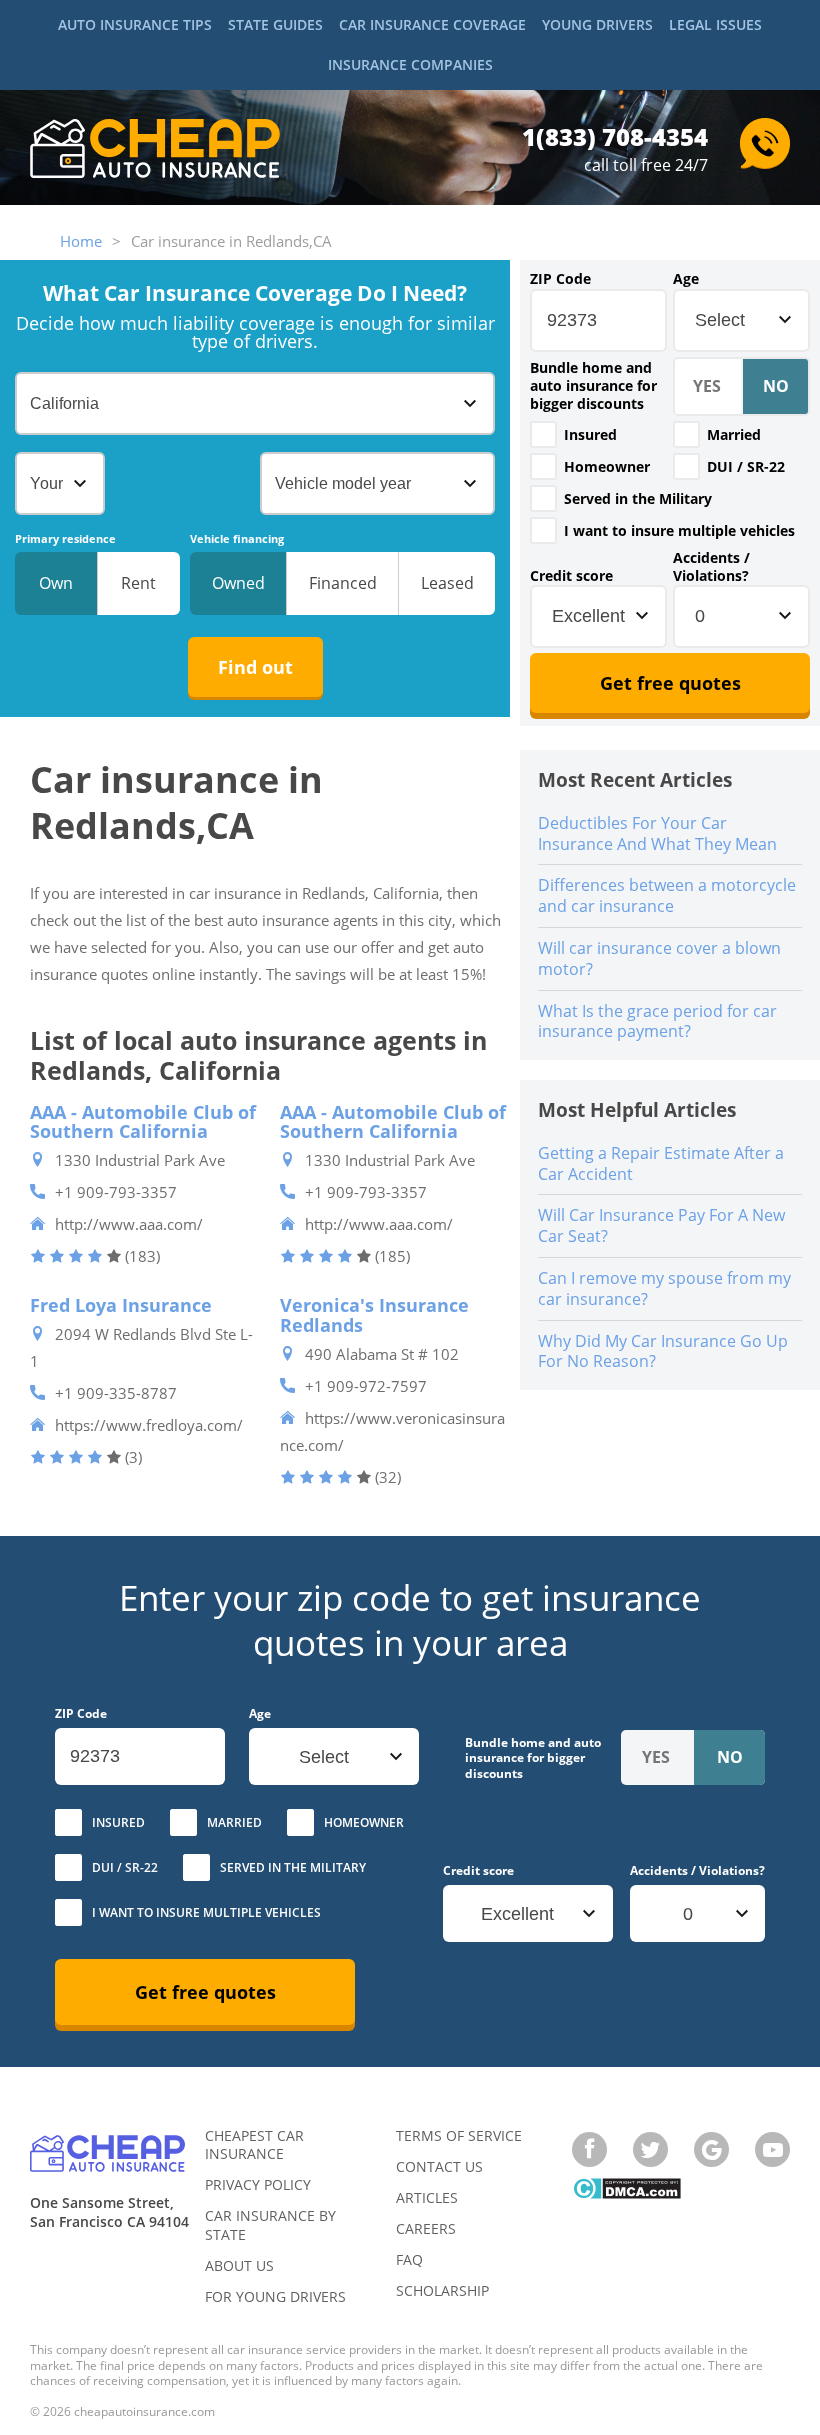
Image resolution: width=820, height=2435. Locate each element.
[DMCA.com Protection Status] (626, 2190)
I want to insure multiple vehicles (679, 530)
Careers (426, 2228)
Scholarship (442, 2290)
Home (81, 241)
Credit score (571, 576)
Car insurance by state (270, 2224)
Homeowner (607, 466)
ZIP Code (560, 279)
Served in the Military (638, 498)
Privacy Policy (258, 2184)
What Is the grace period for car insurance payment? (657, 1021)
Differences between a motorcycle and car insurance (667, 895)
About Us (239, 2265)
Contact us (439, 2166)
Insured (590, 434)
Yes (543, 434)
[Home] (155, 150)
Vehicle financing (237, 539)
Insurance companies (410, 64)
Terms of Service (459, 2135)
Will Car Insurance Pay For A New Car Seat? (661, 1225)
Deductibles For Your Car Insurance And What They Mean (657, 833)
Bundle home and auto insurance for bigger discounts (593, 385)
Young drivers (597, 24)
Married (734, 434)
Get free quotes (670, 683)
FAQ (409, 2259)
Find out (255, 667)
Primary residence (65, 539)
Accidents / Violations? (711, 567)
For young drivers (275, 2296)
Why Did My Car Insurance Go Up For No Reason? (663, 1351)
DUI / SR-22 (746, 466)
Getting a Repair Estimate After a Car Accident (661, 1163)
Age (686, 279)
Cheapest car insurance (254, 2144)
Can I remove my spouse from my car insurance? (664, 1288)
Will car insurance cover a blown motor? (659, 958)
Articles (427, 2197)
